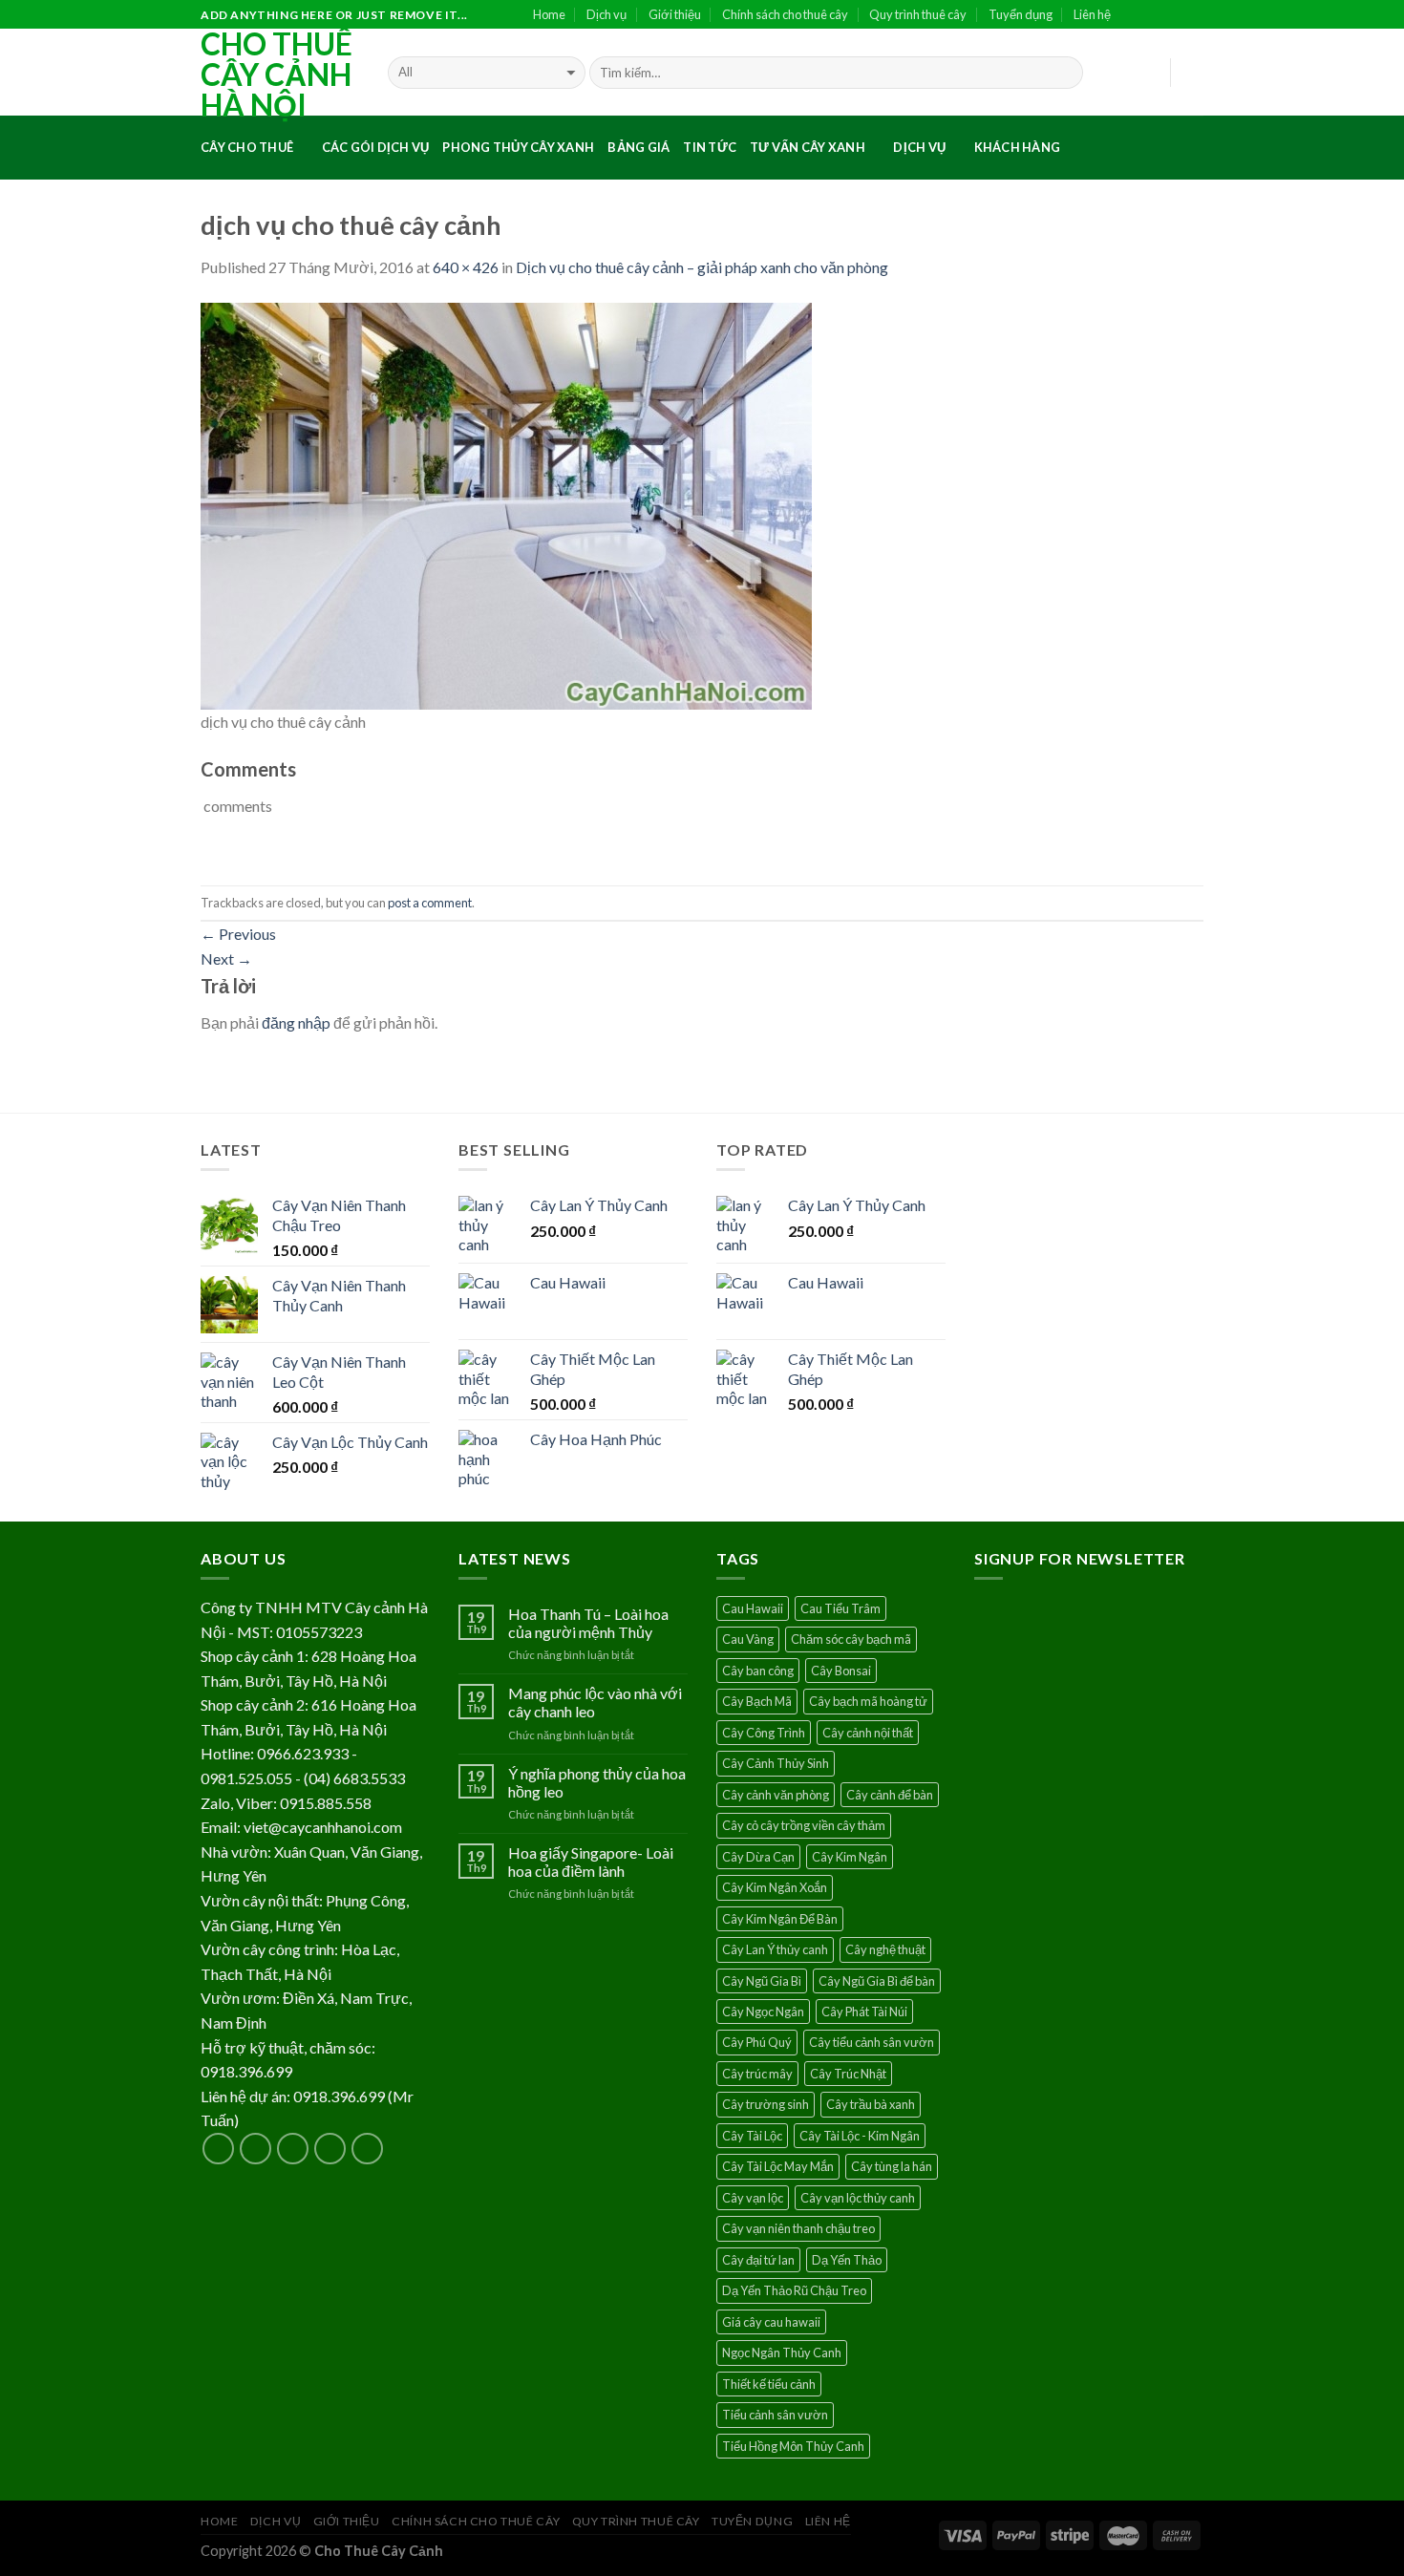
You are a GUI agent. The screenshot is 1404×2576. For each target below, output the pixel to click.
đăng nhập (296, 1022)
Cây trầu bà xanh (871, 2104)
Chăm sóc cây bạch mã (851, 1639)
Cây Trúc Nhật (848, 2074)
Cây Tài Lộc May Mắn (778, 2166)
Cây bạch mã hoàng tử (868, 1701)
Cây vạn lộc (753, 2198)
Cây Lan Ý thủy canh (775, 1949)
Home (549, 14)
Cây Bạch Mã (757, 1701)
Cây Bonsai (841, 1671)
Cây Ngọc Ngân (763, 2012)
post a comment (430, 903)
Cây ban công (758, 1671)
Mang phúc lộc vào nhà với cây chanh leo (595, 1702)
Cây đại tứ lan (758, 2260)
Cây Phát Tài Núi (864, 2012)
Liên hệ (1092, 14)
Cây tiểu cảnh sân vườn (872, 2042)
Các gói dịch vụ (376, 147)
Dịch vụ (606, 14)
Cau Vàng (748, 1639)
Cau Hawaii (753, 1608)
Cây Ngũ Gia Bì (762, 1981)
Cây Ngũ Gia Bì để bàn (877, 1981)
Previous (238, 934)
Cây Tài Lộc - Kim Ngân (860, 2136)
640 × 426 (466, 267)
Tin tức (710, 147)
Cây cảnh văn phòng (776, 1795)
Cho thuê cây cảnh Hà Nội (277, 75)
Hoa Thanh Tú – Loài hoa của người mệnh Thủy (588, 1623)
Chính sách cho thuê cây (785, 14)
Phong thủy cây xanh (518, 147)
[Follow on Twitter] (1174, 15)
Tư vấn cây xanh (808, 147)
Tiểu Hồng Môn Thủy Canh (793, 2446)
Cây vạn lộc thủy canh (858, 2198)
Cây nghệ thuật (885, 1949)
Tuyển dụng (1021, 14)
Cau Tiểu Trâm (840, 1608)
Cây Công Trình (764, 1733)
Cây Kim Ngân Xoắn (775, 1887)
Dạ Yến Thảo (847, 2260)
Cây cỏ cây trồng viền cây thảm (804, 1825)
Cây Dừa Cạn (758, 1857)
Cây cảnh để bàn (890, 1795)
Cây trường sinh (766, 2104)
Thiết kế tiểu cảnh (769, 2384)
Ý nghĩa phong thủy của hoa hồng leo (597, 1782)
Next (226, 958)
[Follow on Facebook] (1132, 15)
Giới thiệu (675, 14)
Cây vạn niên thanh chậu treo (798, 2228)
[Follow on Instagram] (1153, 15)
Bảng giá (638, 147)
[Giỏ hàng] (1194, 73)
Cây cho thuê (247, 147)
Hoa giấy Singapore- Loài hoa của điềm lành (591, 1862)
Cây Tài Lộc (752, 2136)
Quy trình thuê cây (918, 14)
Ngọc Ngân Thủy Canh (782, 2352)
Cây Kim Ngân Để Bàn (780, 1919)
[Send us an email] (1194, 15)
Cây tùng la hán (892, 2166)
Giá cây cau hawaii (771, 2322)
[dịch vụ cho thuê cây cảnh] (506, 504)
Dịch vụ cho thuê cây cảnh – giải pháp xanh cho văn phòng (702, 267)
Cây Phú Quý (757, 2042)
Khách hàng (1018, 147)
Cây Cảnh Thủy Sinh (776, 1763)
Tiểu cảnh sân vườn (775, 2415)
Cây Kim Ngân (850, 1857)
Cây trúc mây (757, 2074)
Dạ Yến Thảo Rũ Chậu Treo (794, 2290)
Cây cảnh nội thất (868, 1733)
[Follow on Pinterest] (367, 2149)
